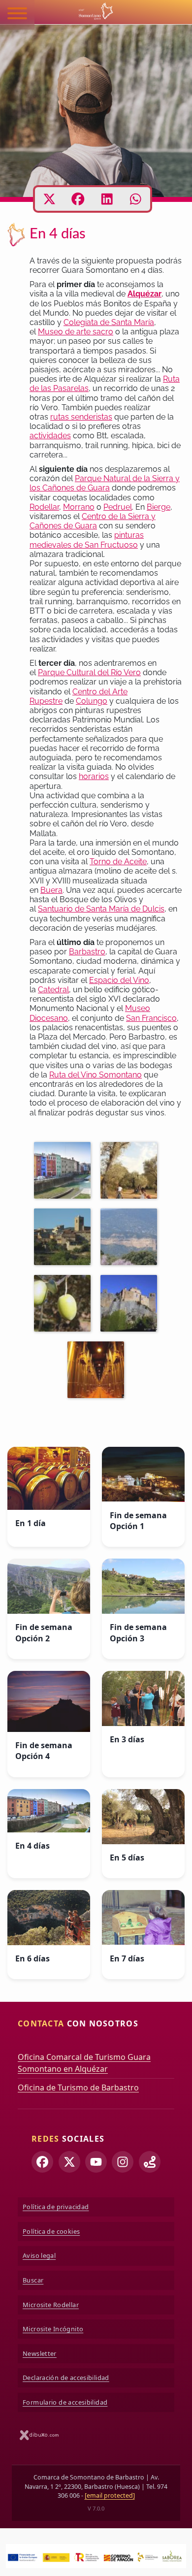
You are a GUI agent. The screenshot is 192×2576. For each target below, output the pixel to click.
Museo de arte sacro (76, 332)
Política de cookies (51, 2231)
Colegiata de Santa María (109, 322)
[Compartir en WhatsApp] (136, 199)
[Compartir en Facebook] (78, 199)
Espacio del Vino (119, 980)
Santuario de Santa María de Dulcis (101, 909)
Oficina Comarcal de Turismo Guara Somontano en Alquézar (84, 2063)
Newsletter (40, 2353)
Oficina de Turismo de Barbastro (78, 2087)
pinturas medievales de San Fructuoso (87, 540)
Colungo (92, 701)
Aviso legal (39, 2255)
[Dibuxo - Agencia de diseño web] (39, 2435)
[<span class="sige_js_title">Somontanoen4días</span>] (65, 1172)
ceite (138, 862)
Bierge (159, 507)
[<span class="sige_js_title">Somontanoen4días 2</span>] (98, 1371)
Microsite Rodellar (51, 2305)
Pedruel (118, 507)
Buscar (33, 2280)
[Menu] (17, 15)
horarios (94, 776)
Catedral (53, 990)
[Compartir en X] (49, 199)
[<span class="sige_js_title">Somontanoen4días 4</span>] (65, 1305)
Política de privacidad (56, 2207)
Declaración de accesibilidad (66, 2378)
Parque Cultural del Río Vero (89, 672)
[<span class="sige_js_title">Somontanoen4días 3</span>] (131, 1305)
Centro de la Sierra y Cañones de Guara (93, 521)
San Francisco (151, 1018)
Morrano (79, 507)
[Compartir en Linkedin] (107, 199)
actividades (50, 436)
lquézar (147, 294)
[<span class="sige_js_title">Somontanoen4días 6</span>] (131, 1172)
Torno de (106, 862)
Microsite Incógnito (53, 2329)
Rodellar (44, 507)
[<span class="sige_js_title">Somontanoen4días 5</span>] (131, 1239)
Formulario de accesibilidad (65, 2402)
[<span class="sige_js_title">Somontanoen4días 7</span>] (65, 1239)
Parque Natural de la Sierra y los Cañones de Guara (105, 483)
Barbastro (87, 952)
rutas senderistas (81, 417)
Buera (51, 890)
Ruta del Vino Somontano (96, 1075)
